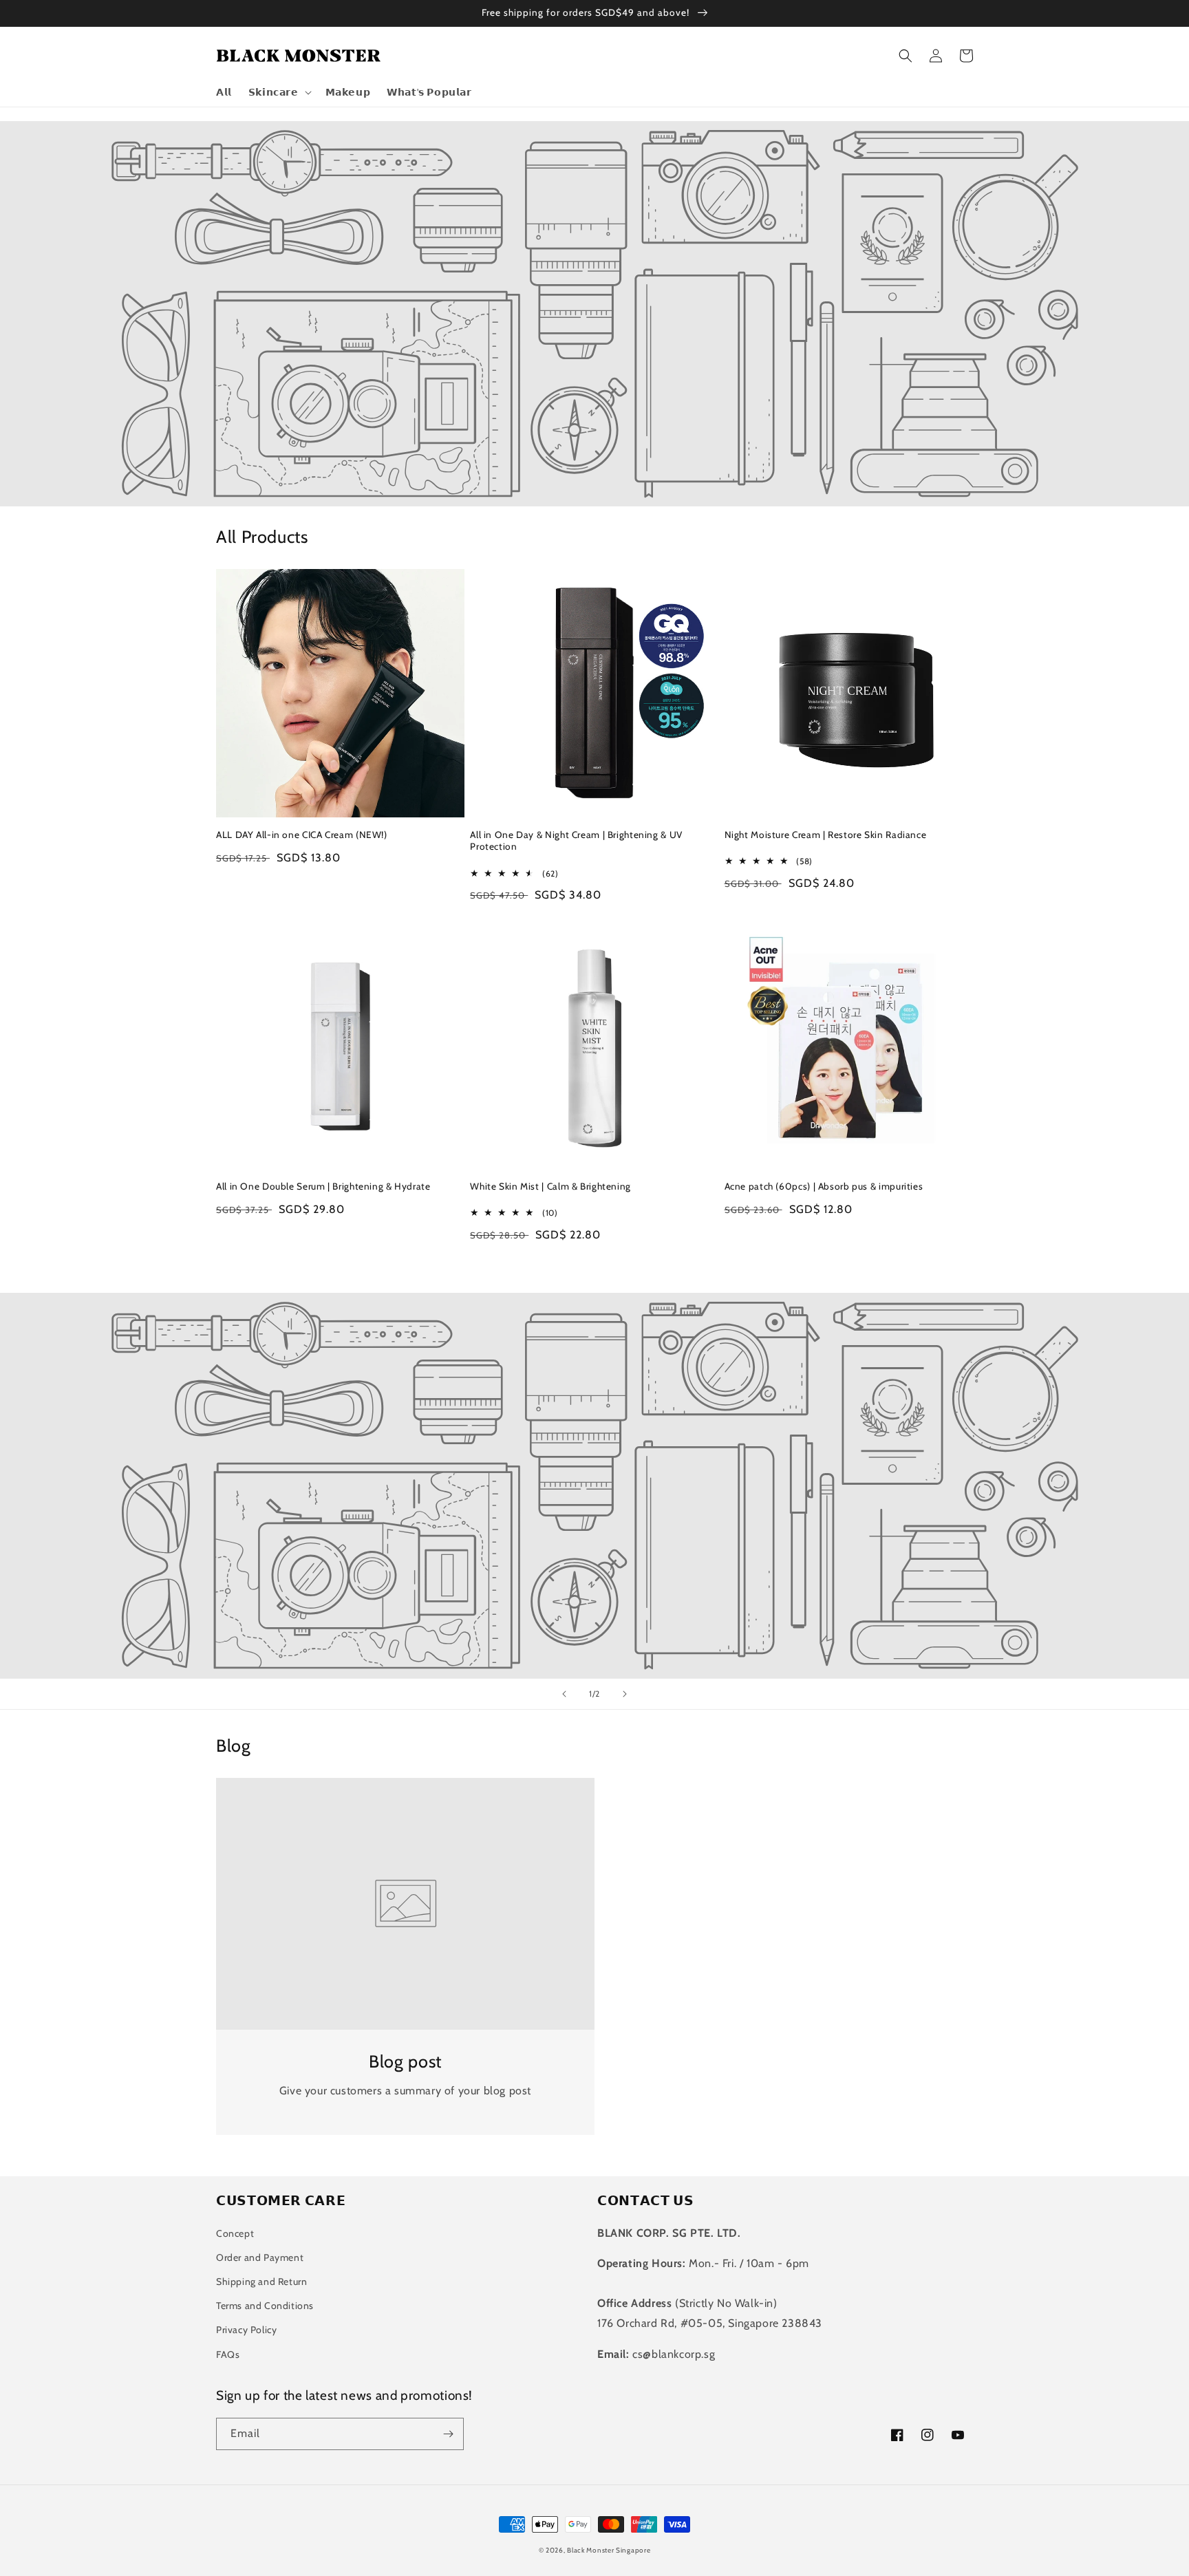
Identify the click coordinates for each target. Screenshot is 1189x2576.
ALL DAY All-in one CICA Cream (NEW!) (302, 835)
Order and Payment (260, 2257)
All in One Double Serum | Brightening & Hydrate (323, 1186)
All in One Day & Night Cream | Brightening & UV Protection (576, 841)
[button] (279, 92)
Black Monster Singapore (609, 2550)
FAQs (228, 2354)
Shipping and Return (261, 2282)
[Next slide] (625, 1694)
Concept (235, 2233)
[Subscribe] (448, 2434)
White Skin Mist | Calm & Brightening (550, 1186)
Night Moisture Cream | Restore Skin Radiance (826, 835)
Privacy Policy (246, 2330)
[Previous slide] (564, 1694)
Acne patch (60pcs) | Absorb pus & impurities (824, 1186)
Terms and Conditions (265, 2306)
